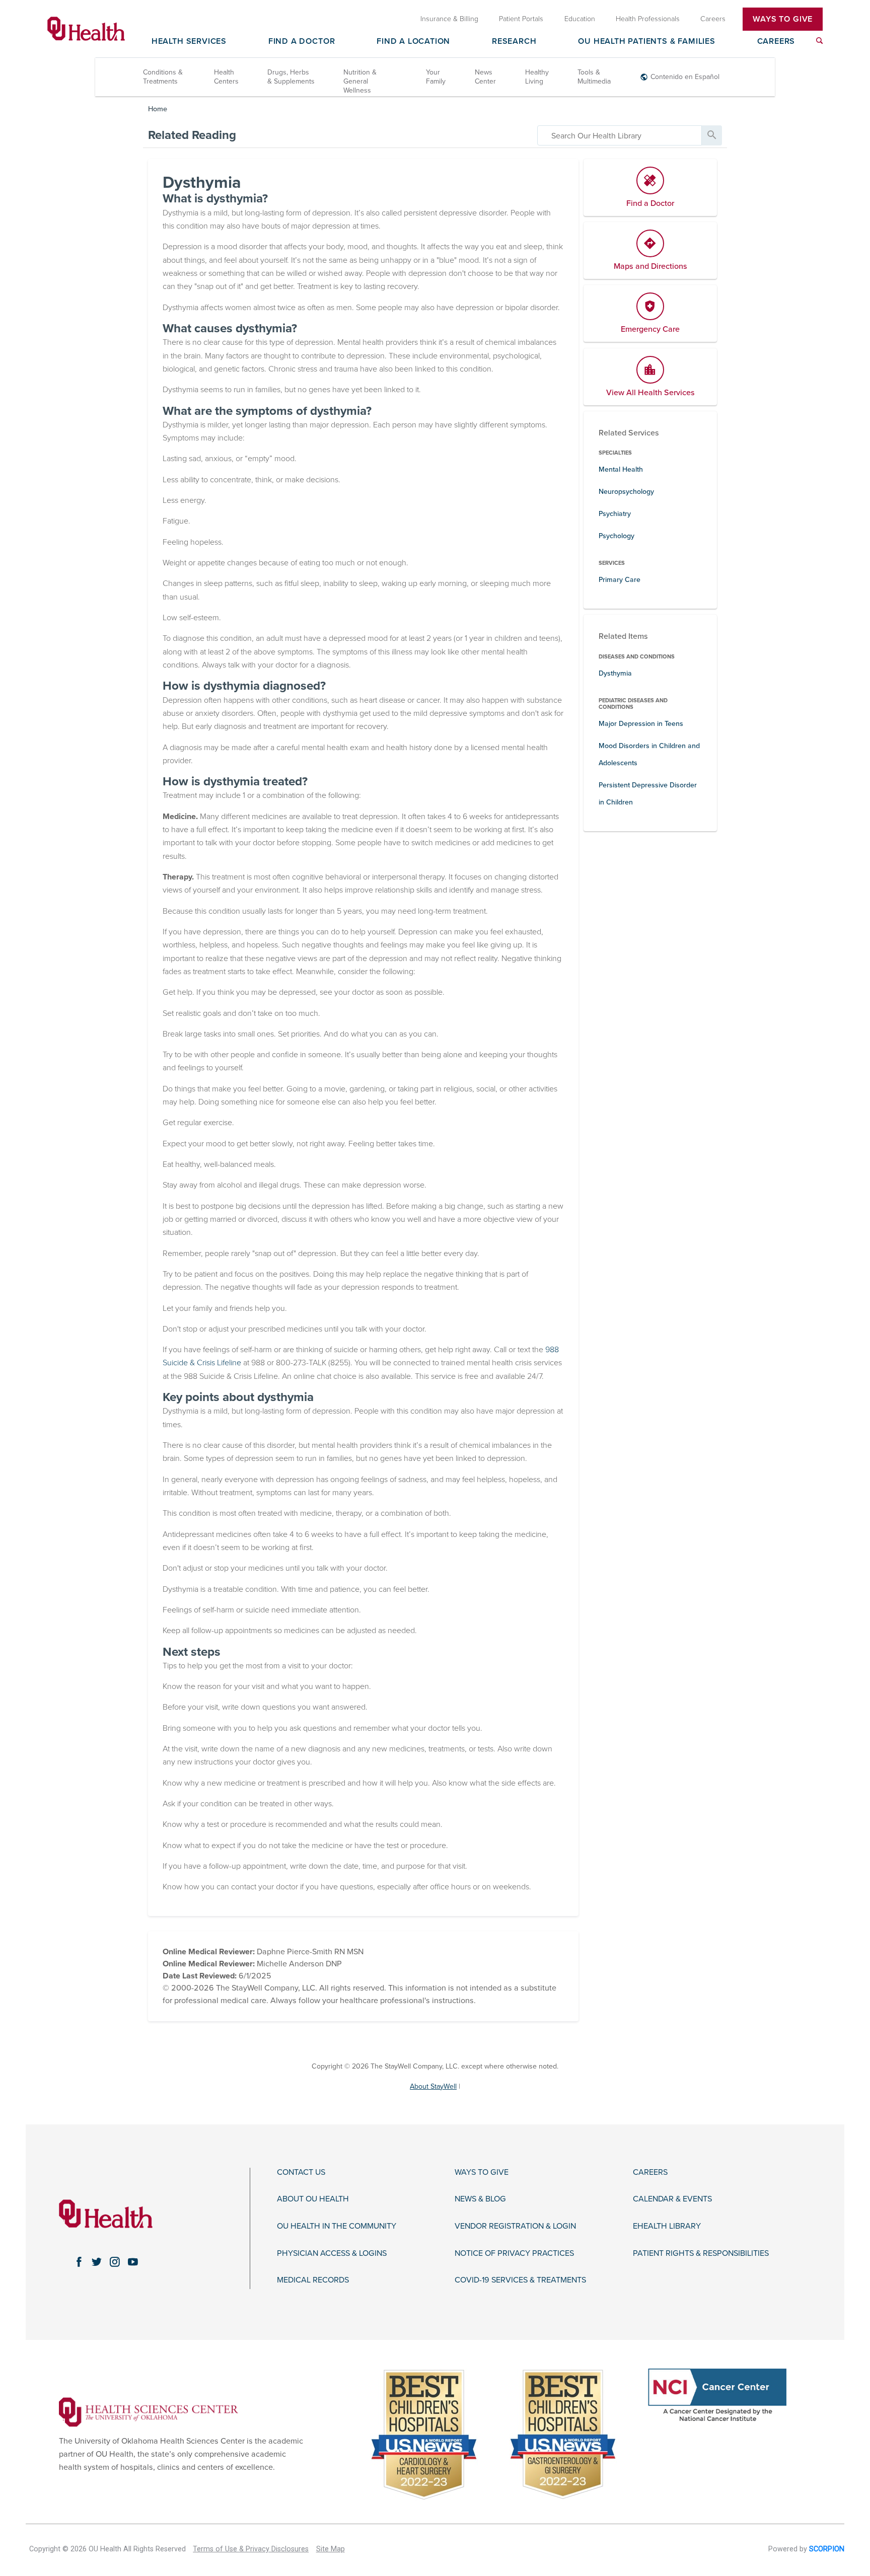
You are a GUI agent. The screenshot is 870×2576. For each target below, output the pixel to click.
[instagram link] (115, 2262)
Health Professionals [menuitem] (648, 19)
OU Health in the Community (337, 2226)
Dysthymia (615, 673)
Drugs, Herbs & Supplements (291, 77)
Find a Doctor (302, 42)
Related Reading (192, 135)
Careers (776, 42)
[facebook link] (79, 2262)
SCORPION (827, 2549)
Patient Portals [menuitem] (521, 19)
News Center (485, 77)
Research (514, 42)
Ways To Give (783, 19)
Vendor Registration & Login (515, 2226)
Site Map (331, 2549)
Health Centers (226, 77)
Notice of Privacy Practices (514, 2254)
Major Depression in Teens (641, 724)
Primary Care (620, 580)
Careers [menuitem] (713, 19)
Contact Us (301, 2173)
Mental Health (621, 469)
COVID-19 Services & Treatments (520, 2280)
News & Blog (480, 2199)
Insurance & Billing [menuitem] (449, 19)
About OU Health (313, 2199)
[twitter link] (97, 2262)
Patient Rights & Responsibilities (701, 2254)
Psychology (617, 536)
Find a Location (413, 42)
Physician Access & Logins (332, 2254)
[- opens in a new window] (149, 2411)
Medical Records (313, 2280)
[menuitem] (819, 41)
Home (158, 109)
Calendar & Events (672, 2199)
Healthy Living (537, 77)
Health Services (189, 42)
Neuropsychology (626, 492)
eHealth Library (667, 2226)
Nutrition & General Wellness (360, 81)
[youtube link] (133, 2262)
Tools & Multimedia (594, 77)
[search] (620, 135)
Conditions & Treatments (163, 77)
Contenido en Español (685, 77)
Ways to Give (482, 2173)
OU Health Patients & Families (646, 42)
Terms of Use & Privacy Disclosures (251, 2549)
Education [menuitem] (580, 19)
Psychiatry (615, 514)
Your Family (436, 77)
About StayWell (433, 2086)
